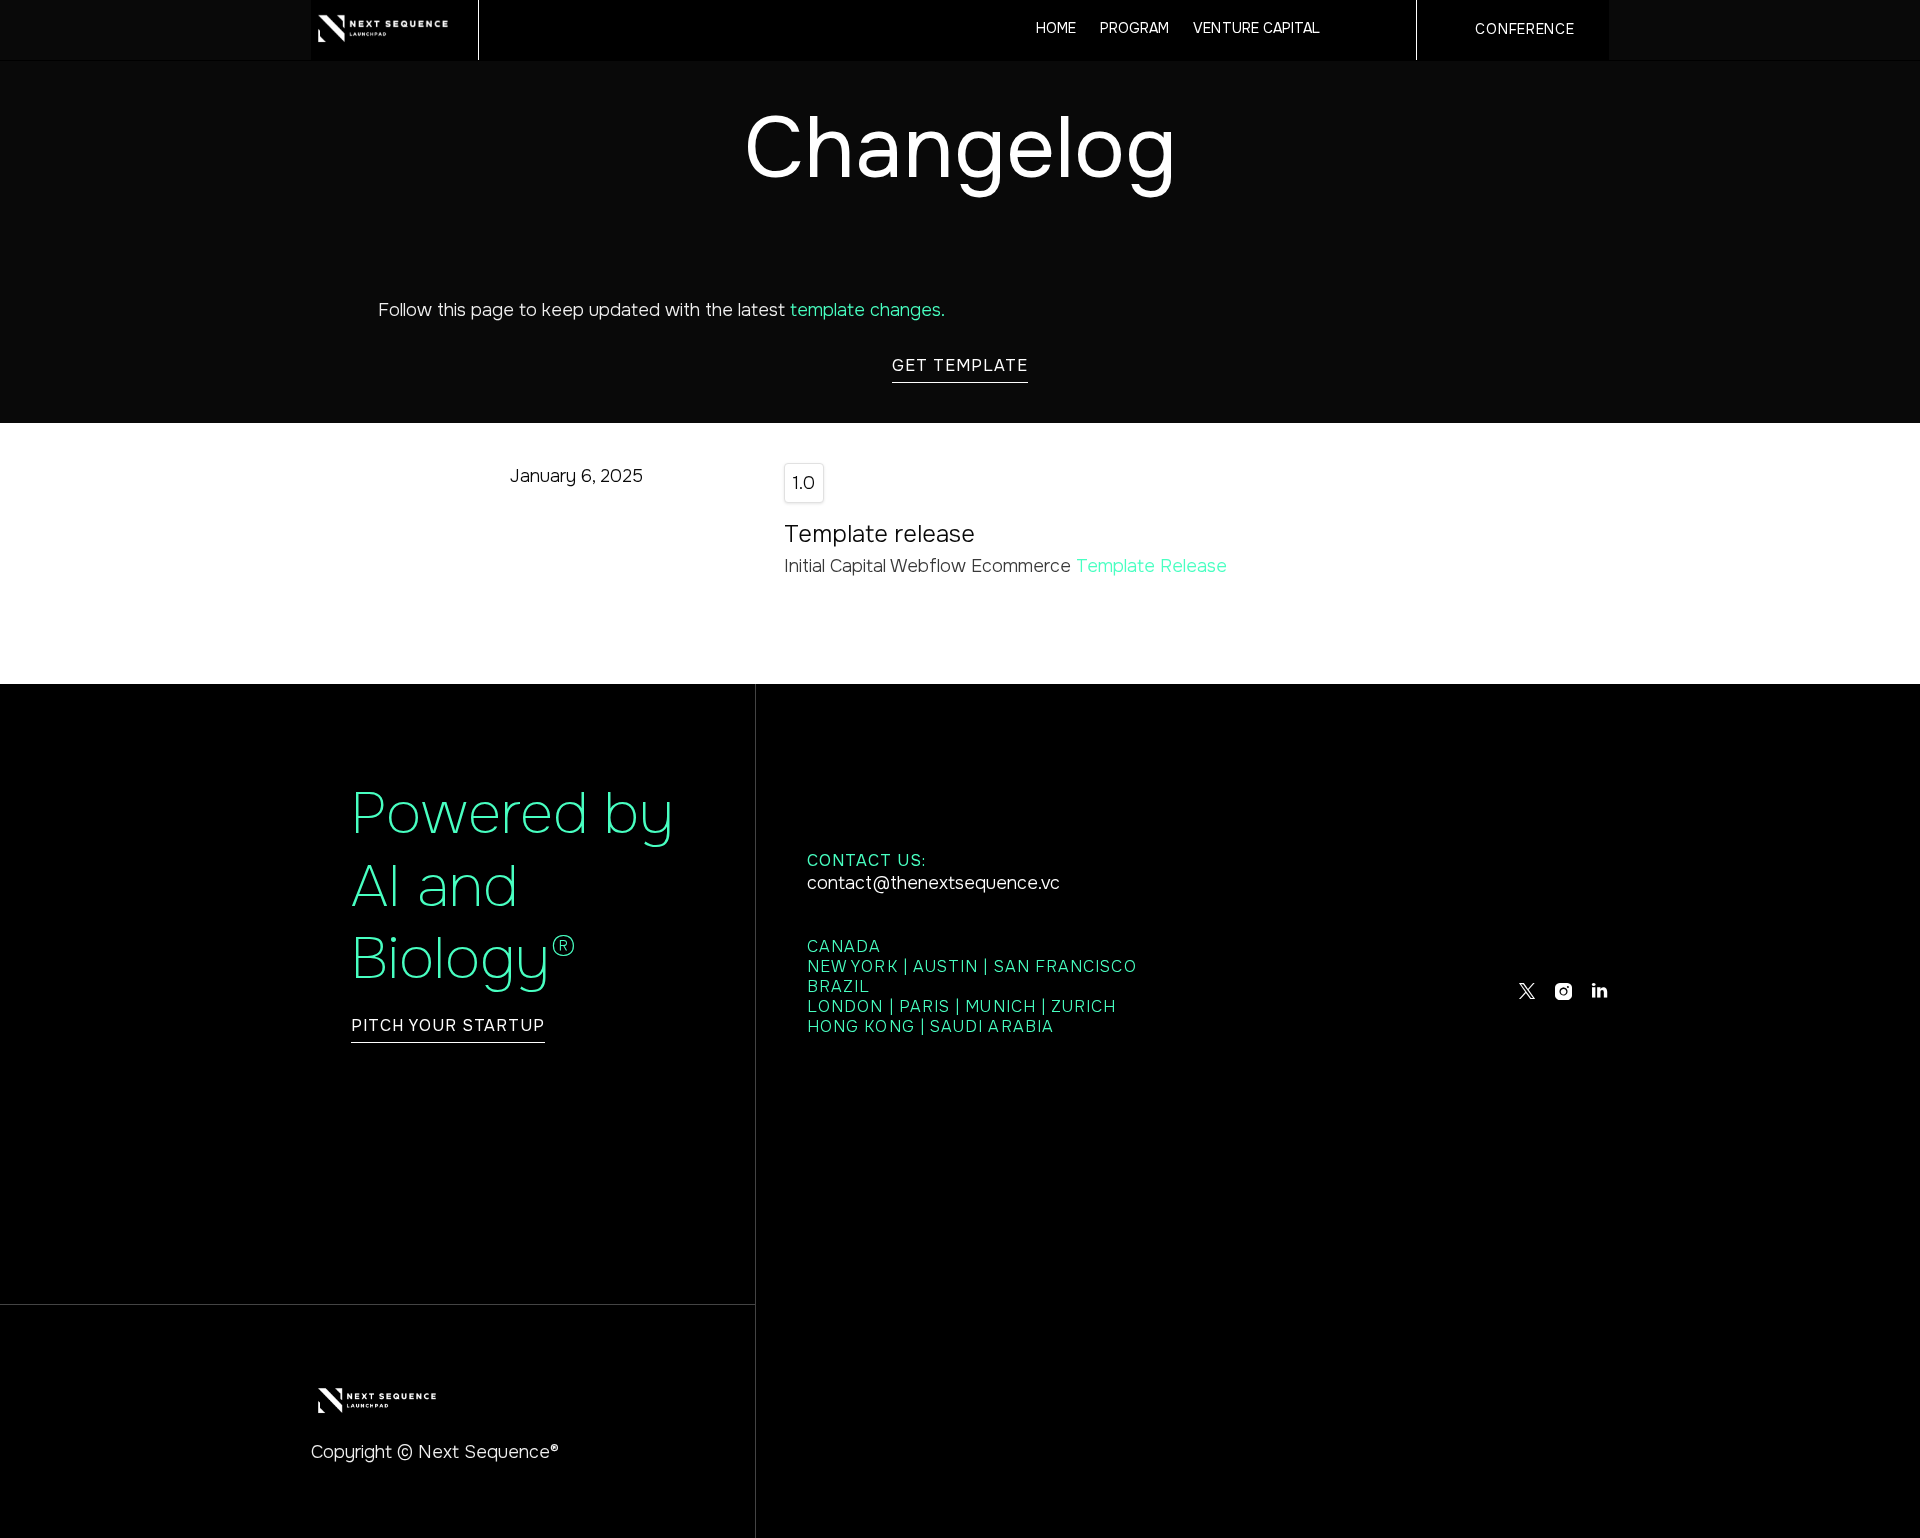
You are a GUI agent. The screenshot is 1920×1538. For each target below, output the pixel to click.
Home (1056, 29)
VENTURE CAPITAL (1256, 29)
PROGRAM (1134, 29)
